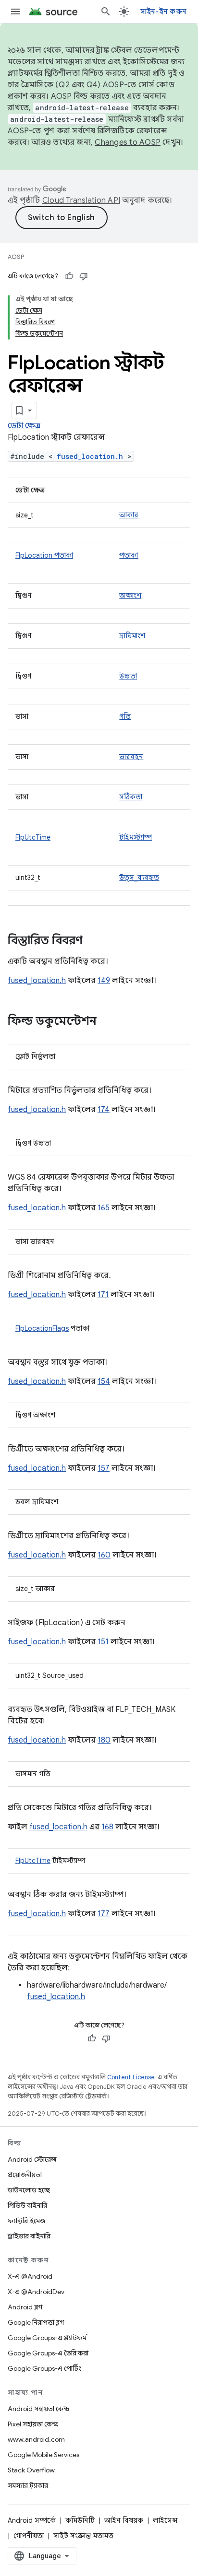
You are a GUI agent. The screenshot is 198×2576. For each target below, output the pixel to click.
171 (103, 1295)
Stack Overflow (31, 2470)
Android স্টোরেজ (32, 2159)
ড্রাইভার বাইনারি (29, 2236)
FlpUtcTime (33, 837)
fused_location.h (90, 456)
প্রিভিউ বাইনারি (27, 2205)
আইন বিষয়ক (124, 2520)
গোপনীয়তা (29, 2536)
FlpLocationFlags (42, 1328)
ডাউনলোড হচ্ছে (29, 2190)
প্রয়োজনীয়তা (25, 2175)
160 (104, 1555)
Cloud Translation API (81, 200)
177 (104, 1914)
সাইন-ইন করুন (164, 12)
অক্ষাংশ (130, 596)
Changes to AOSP (128, 142)
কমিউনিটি (80, 2520)
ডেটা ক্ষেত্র (24, 426)
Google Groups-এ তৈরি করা (48, 2353)
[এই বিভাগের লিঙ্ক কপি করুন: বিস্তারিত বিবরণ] (92, 941)
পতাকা (129, 555)
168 (107, 1827)
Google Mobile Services (43, 2455)
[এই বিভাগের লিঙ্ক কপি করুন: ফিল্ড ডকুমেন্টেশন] (106, 1022)
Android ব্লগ (25, 2307)
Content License (131, 2077)
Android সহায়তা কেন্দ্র (39, 2409)
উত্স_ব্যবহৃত (139, 878)
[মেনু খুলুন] (15, 12)
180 (104, 1740)
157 (104, 1468)
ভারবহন (131, 757)
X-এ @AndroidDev (36, 2292)
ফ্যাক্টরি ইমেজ (26, 2221)
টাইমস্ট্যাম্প (136, 837)
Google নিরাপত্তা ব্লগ (36, 2322)
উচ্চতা (128, 676)
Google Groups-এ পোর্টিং (44, 2368)
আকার (129, 515)
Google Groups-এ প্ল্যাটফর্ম (47, 2338)
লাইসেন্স (165, 2520)
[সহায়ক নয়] (84, 276)
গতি (125, 716)
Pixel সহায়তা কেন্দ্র (33, 2424)
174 (104, 1110)
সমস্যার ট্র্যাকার (28, 2485)
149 (104, 981)
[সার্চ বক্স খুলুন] (106, 12)
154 (104, 1382)
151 (103, 1642)
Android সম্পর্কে (32, 2520)
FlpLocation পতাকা (44, 555)
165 (104, 1208)
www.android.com (36, 2439)
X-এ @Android (30, 2276)
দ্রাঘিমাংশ (132, 636)
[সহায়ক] (69, 276)
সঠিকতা (131, 797)
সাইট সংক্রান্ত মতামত (83, 2536)
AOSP (16, 257)
